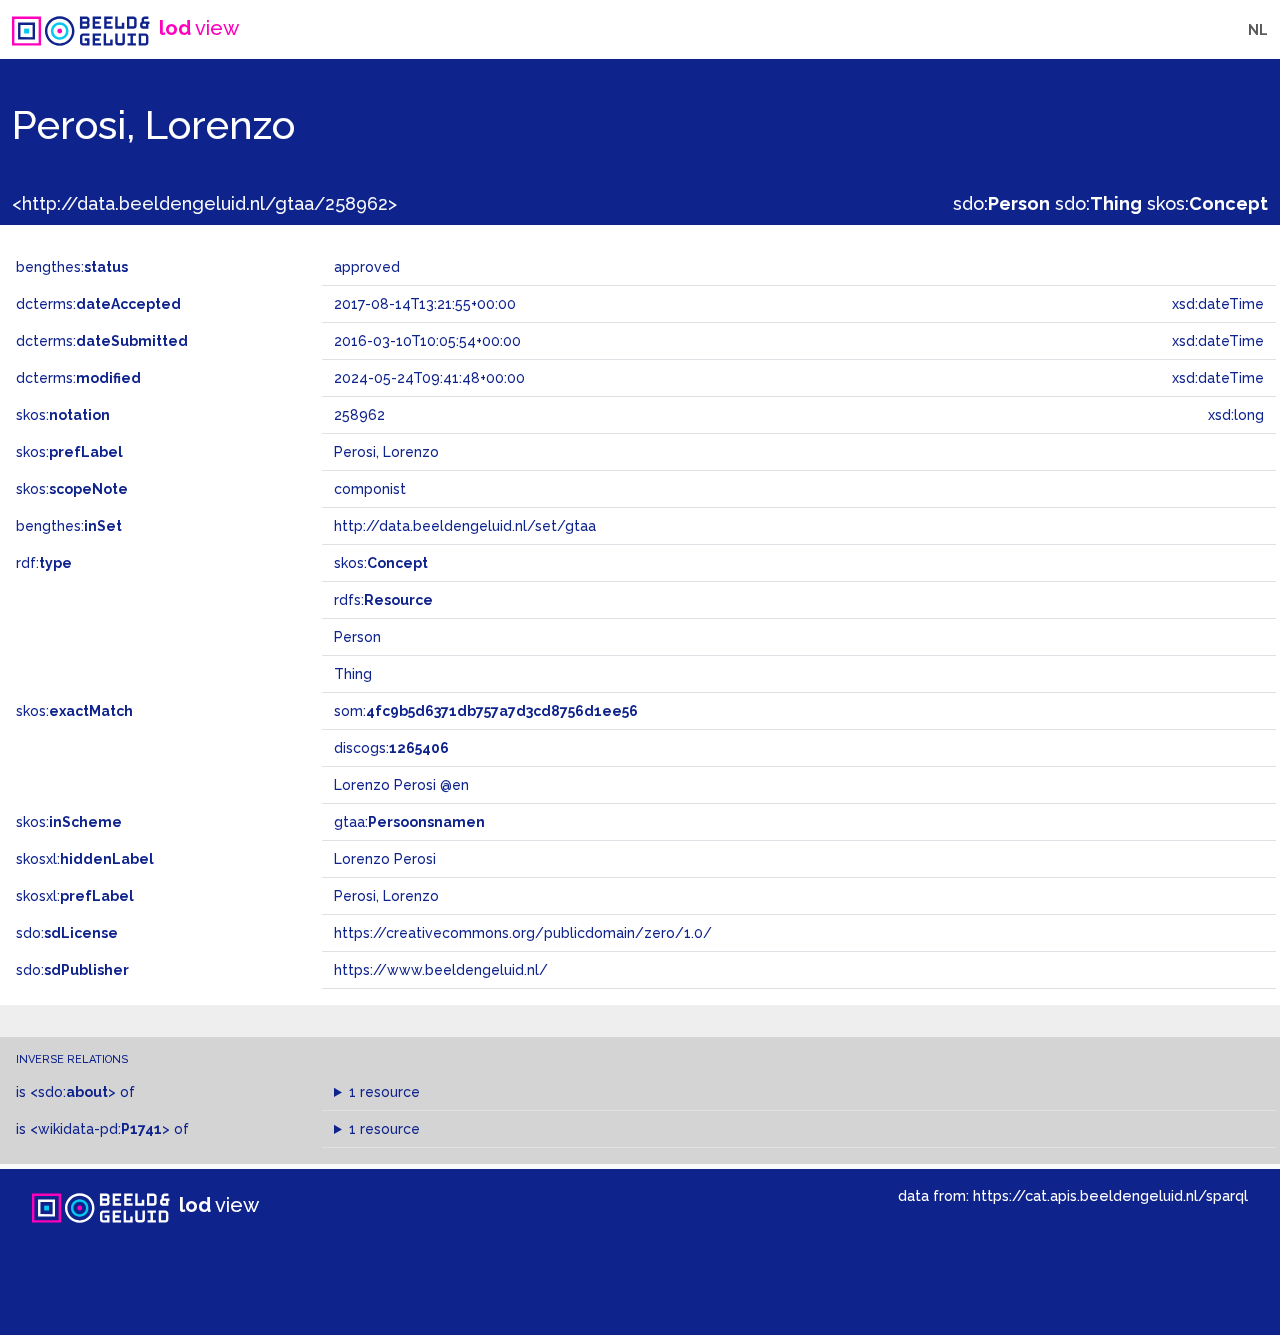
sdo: (1001, 203)
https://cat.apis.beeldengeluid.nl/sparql (1110, 1195)
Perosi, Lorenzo (386, 896)
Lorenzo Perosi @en (401, 785)
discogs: (391, 748)
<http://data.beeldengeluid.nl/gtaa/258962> (204, 203)
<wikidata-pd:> (100, 1129)
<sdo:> (73, 1092)
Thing (353, 674)
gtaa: (409, 822)
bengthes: (72, 267)
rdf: (44, 563)
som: (486, 711)
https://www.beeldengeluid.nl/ (441, 970)
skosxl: (85, 859)
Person (357, 637)
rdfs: (383, 600)
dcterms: (98, 304)
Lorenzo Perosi (385, 859)
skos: (1207, 203)
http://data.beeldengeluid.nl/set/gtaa (465, 526)
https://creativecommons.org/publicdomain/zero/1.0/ (523, 933)
